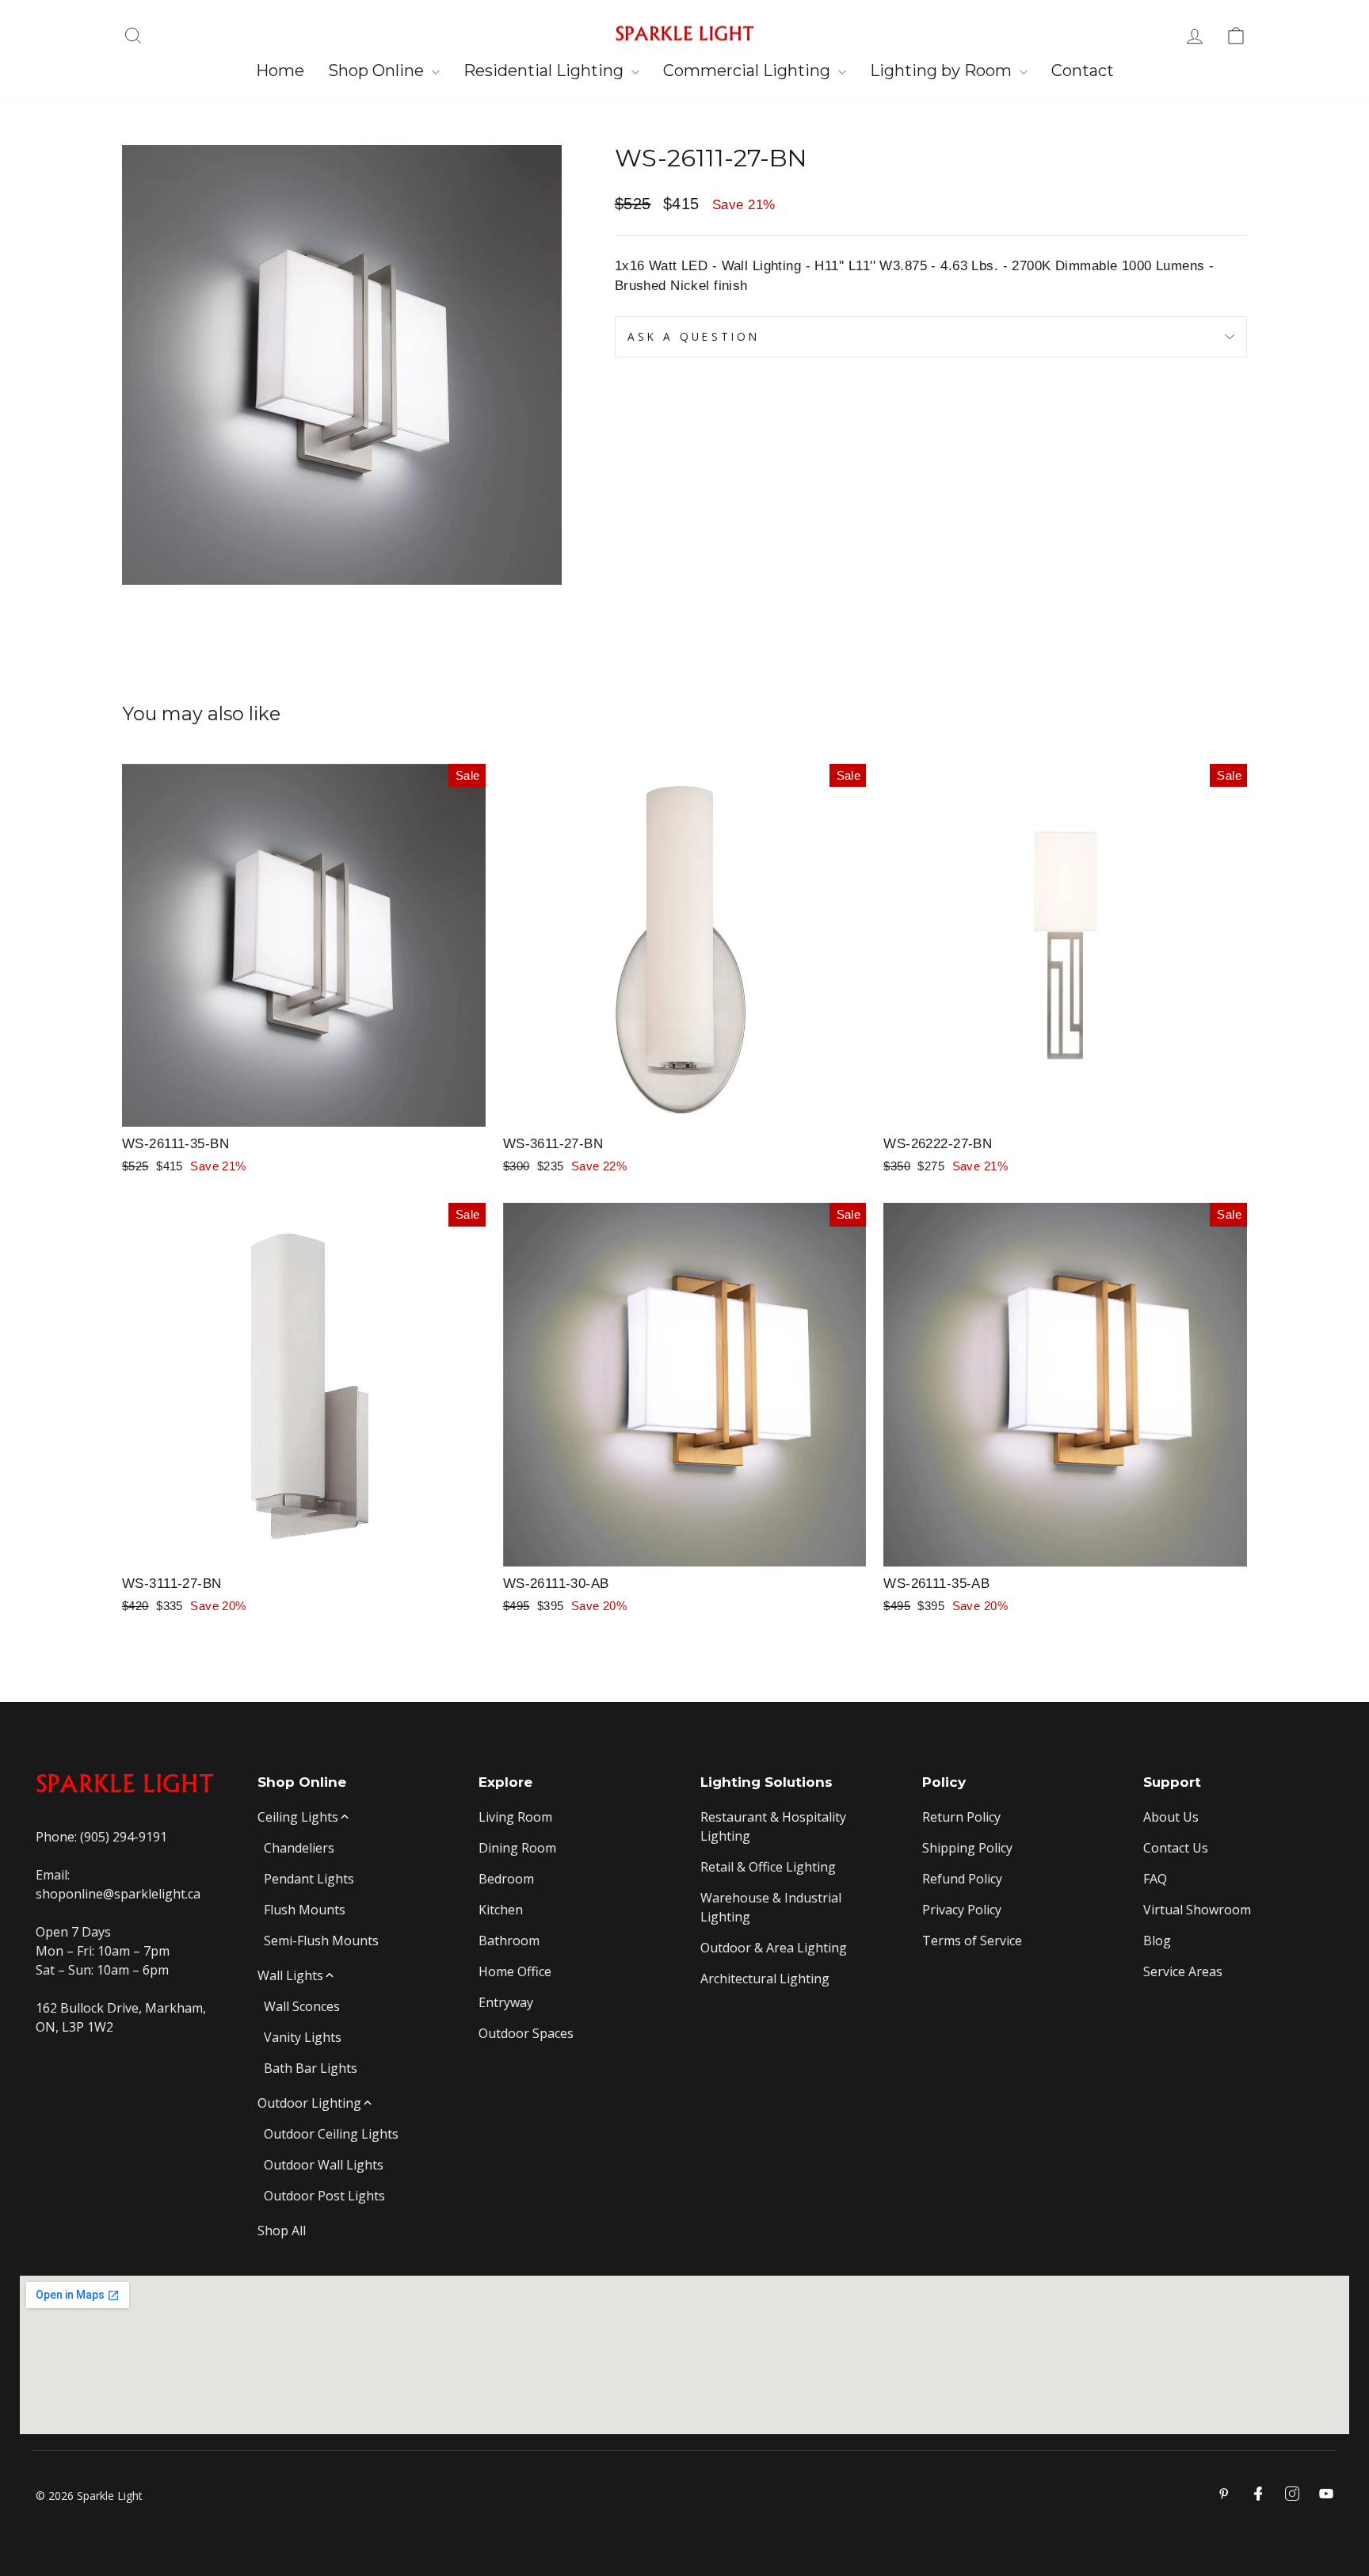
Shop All (282, 2231)
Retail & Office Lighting (768, 1867)
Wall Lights (290, 1975)
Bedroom (506, 1879)
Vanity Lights (303, 2037)
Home (280, 71)
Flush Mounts (305, 1910)
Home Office (515, 1971)
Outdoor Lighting (309, 2103)
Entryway (506, 2002)
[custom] (1292, 2494)
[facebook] (1258, 2494)
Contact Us (1176, 1848)
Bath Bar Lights (311, 2068)
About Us (1171, 1817)
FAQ (1155, 1879)
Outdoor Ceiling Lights (331, 2134)
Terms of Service (972, 1941)
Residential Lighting (545, 71)
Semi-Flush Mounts (321, 1941)
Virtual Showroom (1197, 1910)
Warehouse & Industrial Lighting (771, 1907)
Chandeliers (299, 1848)
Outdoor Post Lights (324, 2196)
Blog (1157, 1941)
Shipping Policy (967, 1848)
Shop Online (378, 71)
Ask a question (694, 336)
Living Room (515, 1817)
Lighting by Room (943, 71)
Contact (1083, 71)
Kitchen (501, 1910)
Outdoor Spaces (526, 2033)
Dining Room (517, 1848)
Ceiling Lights (298, 1817)
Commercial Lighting (749, 71)
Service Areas (1183, 1971)
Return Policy (961, 1817)
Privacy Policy (962, 1910)
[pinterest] (1224, 2494)
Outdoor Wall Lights (324, 2165)
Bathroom (509, 1941)
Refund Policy (962, 1879)
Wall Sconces (302, 2006)
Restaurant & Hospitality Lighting (773, 1826)
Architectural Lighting (765, 1979)
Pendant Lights (309, 1879)
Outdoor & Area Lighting (774, 1948)
